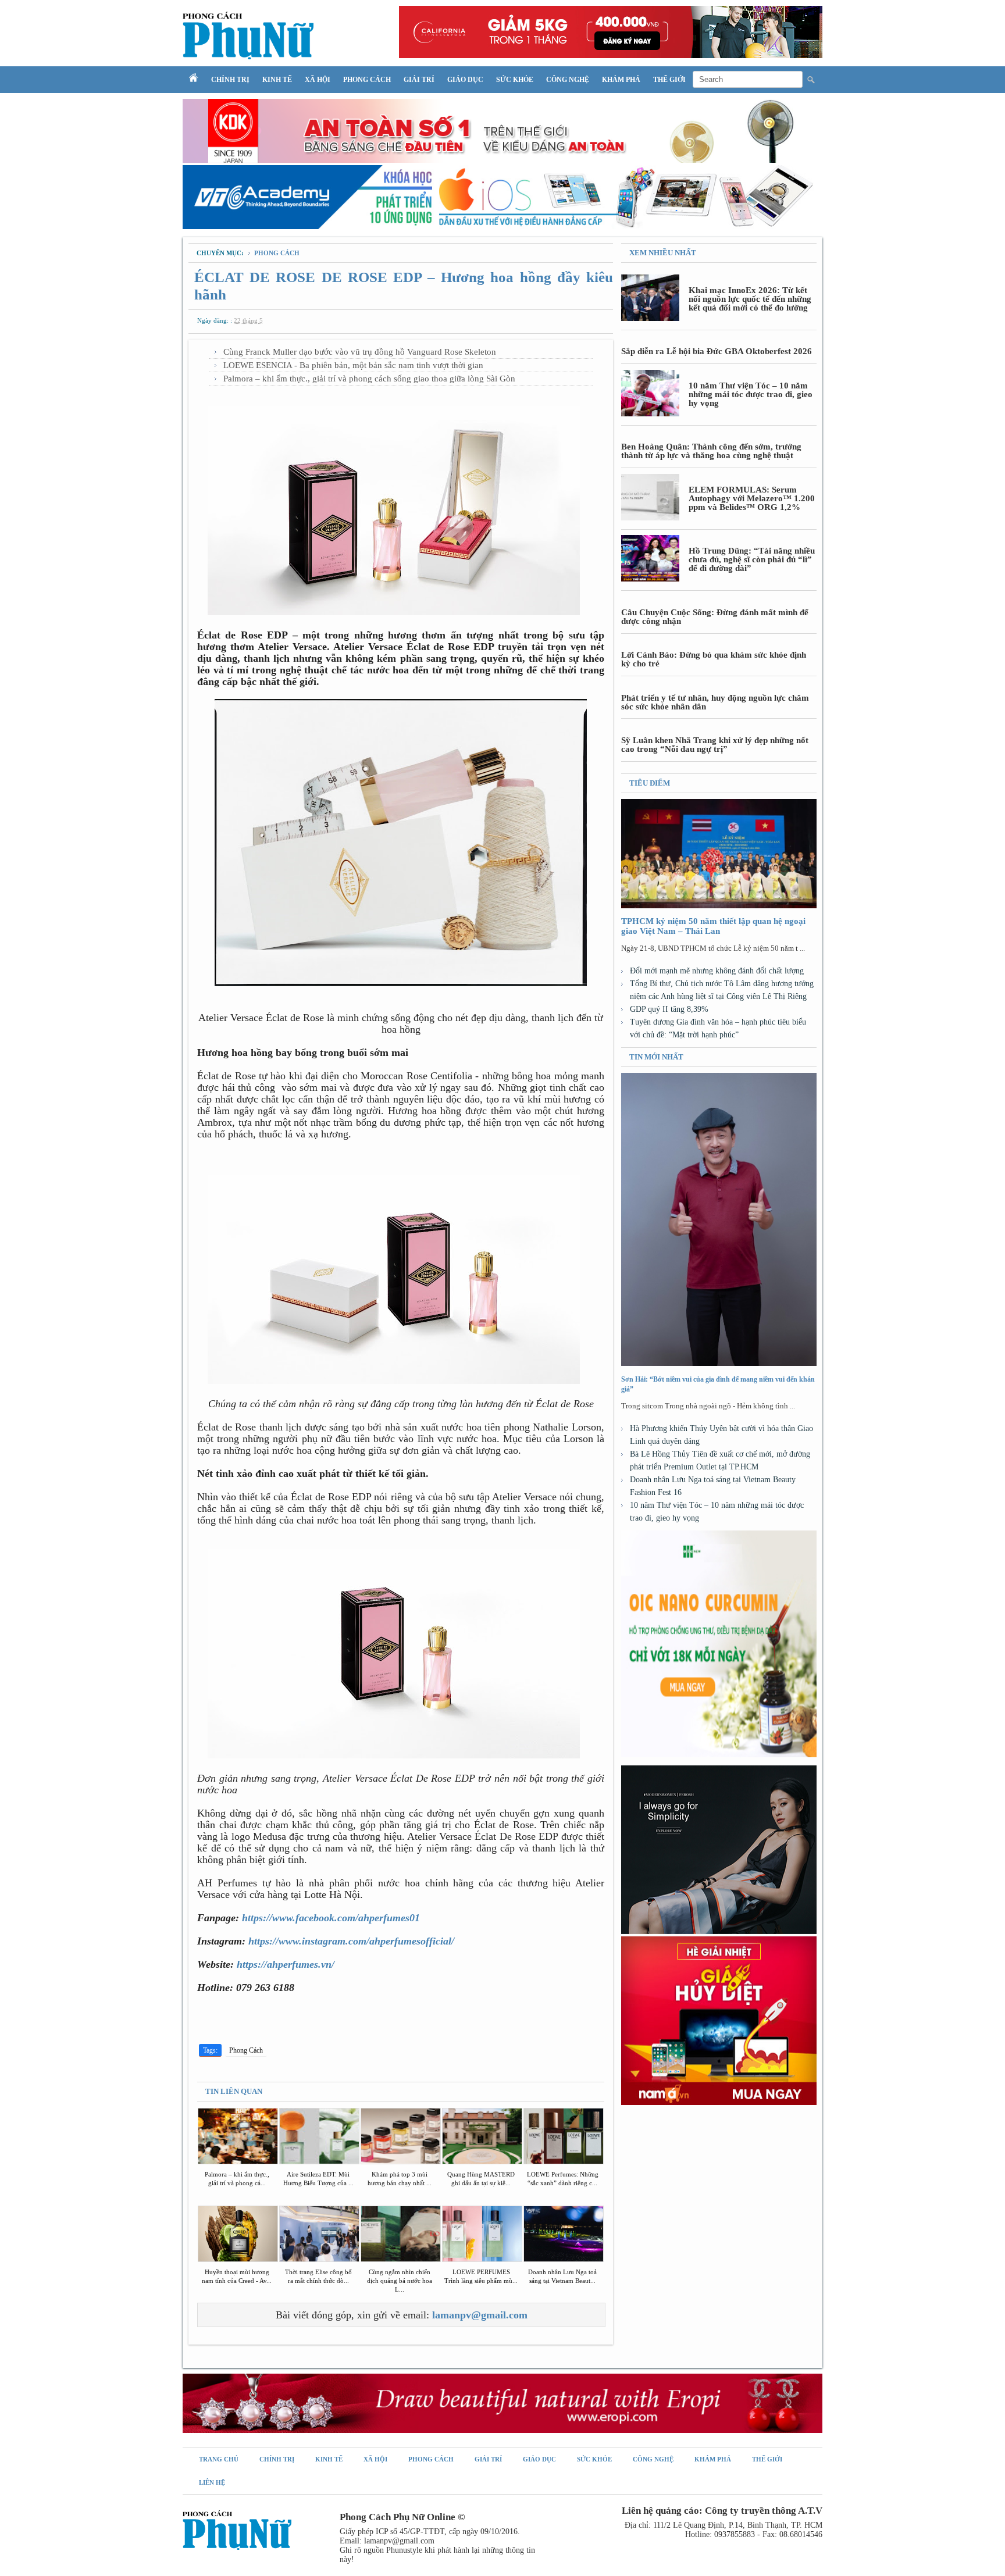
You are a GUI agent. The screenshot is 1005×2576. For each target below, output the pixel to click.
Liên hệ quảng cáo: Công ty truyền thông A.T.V (722, 2511)
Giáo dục (465, 80)
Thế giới (669, 80)
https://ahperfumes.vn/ (286, 1964)
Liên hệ (212, 2482)
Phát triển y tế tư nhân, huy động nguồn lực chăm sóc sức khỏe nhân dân (715, 702)
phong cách (277, 253)
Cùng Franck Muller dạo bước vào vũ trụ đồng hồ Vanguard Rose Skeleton (360, 352)
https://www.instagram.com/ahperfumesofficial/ (351, 1941)
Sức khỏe (515, 80)
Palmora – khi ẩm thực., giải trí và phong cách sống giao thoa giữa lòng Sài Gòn (369, 379)
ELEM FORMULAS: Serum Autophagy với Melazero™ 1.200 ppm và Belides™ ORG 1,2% (752, 498)
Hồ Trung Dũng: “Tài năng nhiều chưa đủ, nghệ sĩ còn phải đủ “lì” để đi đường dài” (752, 559)
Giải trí (419, 80)
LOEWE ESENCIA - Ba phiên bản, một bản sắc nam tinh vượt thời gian (353, 365)
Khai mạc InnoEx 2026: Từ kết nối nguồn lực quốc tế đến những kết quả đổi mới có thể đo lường (750, 299)
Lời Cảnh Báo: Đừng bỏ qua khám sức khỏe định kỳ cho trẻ (714, 659)
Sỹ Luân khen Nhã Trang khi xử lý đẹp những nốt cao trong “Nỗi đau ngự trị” (715, 745)
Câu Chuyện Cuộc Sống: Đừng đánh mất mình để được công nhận (715, 617)
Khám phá (621, 80)
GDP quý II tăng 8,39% (669, 1009)
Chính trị (230, 80)
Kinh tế (277, 80)
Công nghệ (568, 80)
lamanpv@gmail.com (480, 2315)
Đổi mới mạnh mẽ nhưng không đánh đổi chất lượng (717, 971)
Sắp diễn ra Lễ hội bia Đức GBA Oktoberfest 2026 (717, 351)
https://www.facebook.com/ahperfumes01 (331, 1918)
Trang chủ (219, 2459)
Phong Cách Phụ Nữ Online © (402, 2517)
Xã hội (318, 80)
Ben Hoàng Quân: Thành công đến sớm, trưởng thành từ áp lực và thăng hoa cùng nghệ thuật (711, 451)
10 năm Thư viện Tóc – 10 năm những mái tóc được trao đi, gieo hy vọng (751, 394)
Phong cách (367, 80)
